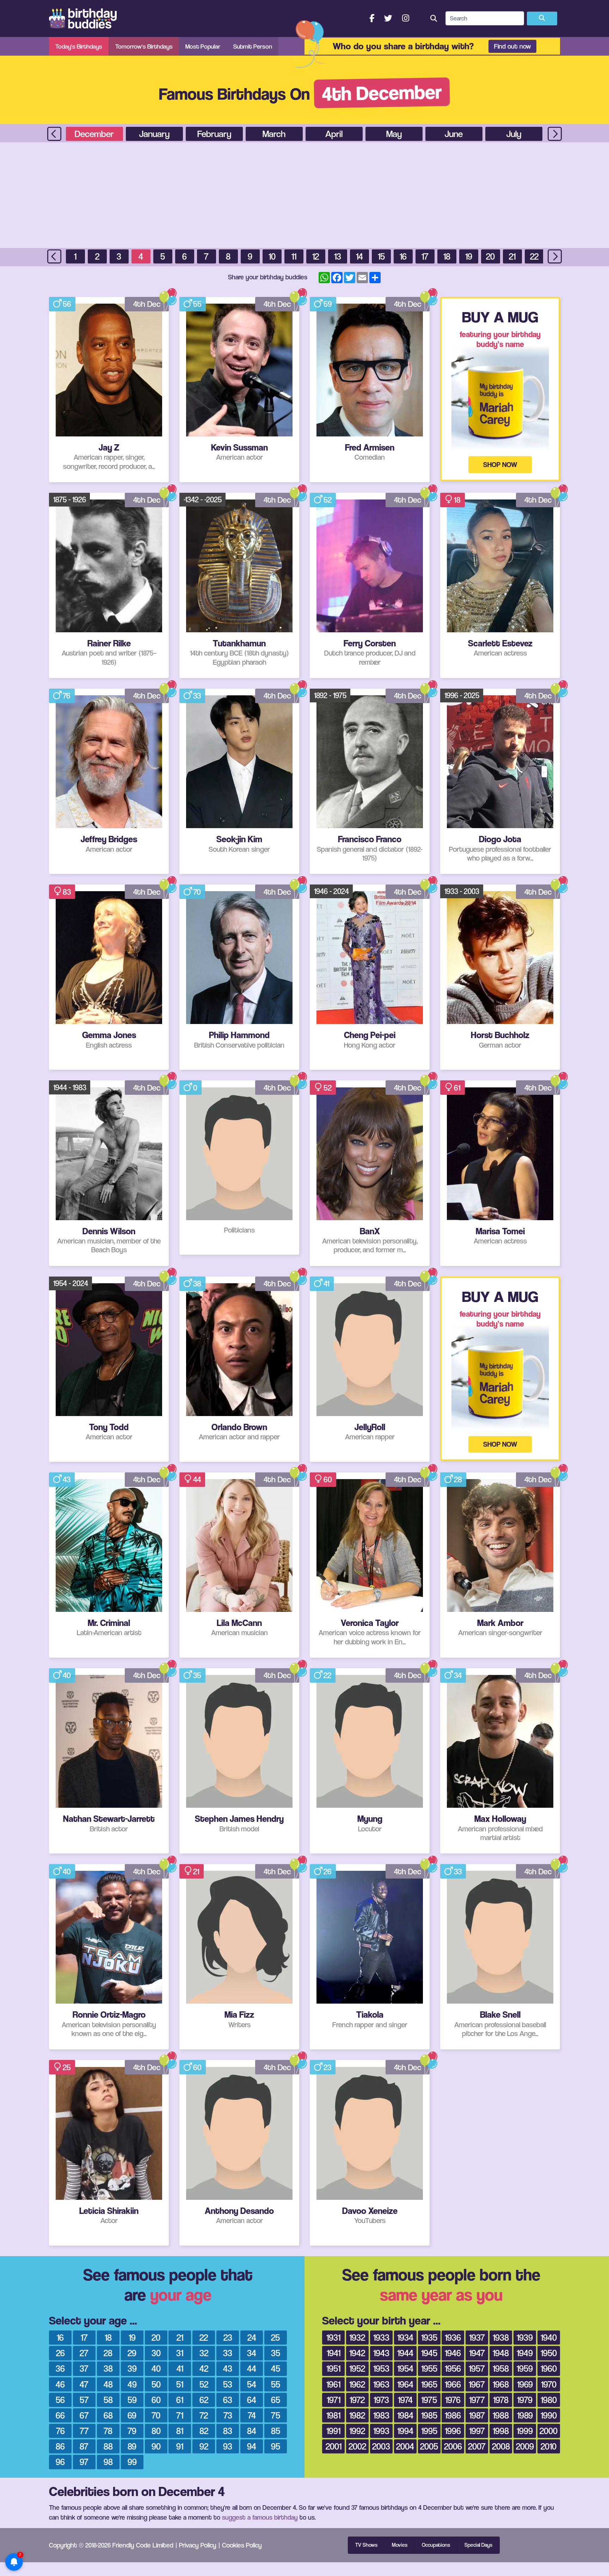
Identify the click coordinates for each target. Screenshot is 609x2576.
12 (316, 256)
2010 (549, 2446)
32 (204, 2353)
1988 (501, 2415)
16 (403, 256)
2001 (334, 2446)
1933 (381, 2337)
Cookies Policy (242, 2545)
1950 (549, 2353)
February (214, 134)
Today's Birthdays (79, 46)
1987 (477, 2415)
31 (180, 2353)
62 (204, 2400)
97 (84, 2462)
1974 (405, 2400)
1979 (525, 2400)
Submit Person (253, 46)
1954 (405, 2368)
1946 (453, 2353)
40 (67, 1675)
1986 (453, 2415)
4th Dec (147, 304)
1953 (381, 2368)
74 (252, 2415)
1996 (453, 2431)
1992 (357, 2431)
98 (108, 2462)
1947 (477, 2353)
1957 (477, 2368)
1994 (405, 2431)
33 (197, 696)
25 (67, 2067)
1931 (333, 2337)
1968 (501, 2384)
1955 (429, 2368)
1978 (501, 2400)
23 (327, 2067)
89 (132, 2446)
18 (447, 256)
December (94, 134)
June (454, 134)
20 (490, 256)
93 (228, 2446)
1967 (477, 2384)
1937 (477, 2337)
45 (276, 2368)
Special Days (478, 2545)
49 (132, 2384)
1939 (525, 2337)
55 (197, 304)
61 (457, 1088)
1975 (429, 2400)
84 (252, 2431)
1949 (525, 2353)
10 (272, 256)
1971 (334, 2400)
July (514, 134)
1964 (405, 2384)
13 (338, 256)
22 (534, 256)
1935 (429, 2337)
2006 (453, 2446)
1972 (357, 2400)
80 (156, 2431)
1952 (357, 2368)
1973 (381, 2400)
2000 (549, 2431)
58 (108, 2400)
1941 (334, 2353)
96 (60, 2462)
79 (132, 2431)
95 (276, 2446)
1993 (381, 2431)
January (154, 134)
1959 (525, 2368)
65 (276, 2400)
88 (108, 2446)
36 (60, 2368)
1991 (333, 2431)
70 (197, 892)
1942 (357, 2353)
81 (180, 2431)
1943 (381, 2353)
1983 (381, 2415)
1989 (525, 2415)
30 (156, 2353)
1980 (549, 2400)
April (334, 134)
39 (132, 2368)
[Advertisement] (304, 195)
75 (276, 2415)
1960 (549, 2368)
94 (252, 2446)
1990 (549, 2415)
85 (276, 2431)
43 (67, 1479)
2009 (525, 2446)
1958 (501, 2368)
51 (180, 2384)
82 (204, 2431)
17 (425, 256)
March (274, 134)
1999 (525, 2431)
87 (84, 2446)
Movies (400, 2545)
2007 (477, 2446)
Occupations (436, 2545)
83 (67, 892)
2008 (501, 2446)
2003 (381, 2446)
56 (67, 304)
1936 (453, 2337)
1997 (477, 2431)
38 (197, 1284)
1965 (429, 2384)
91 (180, 2446)
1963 (381, 2384)
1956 (453, 2368)
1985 (429, 2415)
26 (328, 1872)
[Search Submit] (542, 19)
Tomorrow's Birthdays (144, 46)
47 (84, 2384)
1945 (429, 2353)
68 (108, 2415)
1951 (333, 2368)
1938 (501, 2337)
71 (180, 2415)
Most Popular (203, 46)
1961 (333, 2384)
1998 (501, 2431)
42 (204, 2368)
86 (60, 2446)
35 (197, 1675)
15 (381, 256)
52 (328, 500)
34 (458, 1675)
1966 (453, 2384)
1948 (501, 2353)
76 (67, 696)
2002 (357, 2446)
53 (228, 2384)
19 (469, 256)
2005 (429, 2446)
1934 (405, 2337)
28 (458, 1479)
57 (84, 2400)
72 (204, 2415)
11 (294, 256)
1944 (405, 2353)
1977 (477, 2400)
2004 (405, 2446)
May (394, 134)
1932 (357, 2337)
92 (204, 2446)
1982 (357, 2415)
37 (84, 2368)
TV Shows (366, 2545)
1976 (453, 2400)
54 (252, 2384)
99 (132, 2462)
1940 (549, 2337)
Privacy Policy (198, 2545)
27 (84, 2353)
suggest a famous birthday (260, 2517)
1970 (549, 2384)
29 (132, 2353)
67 (84, 2415)
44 (197, 1479)
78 (108, 2431)
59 (328, 304)
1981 (333, 2415)
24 (252, 2337)
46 (60, 2384)
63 (228, 2400)
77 (84, 2431)
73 (228, 2415)
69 (132, 2415)
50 (156, 2384)
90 (156, 2446)
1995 (429, 2431)
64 (252, 2400)
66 (60, 2415)
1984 (405, 2415)
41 (327, 1284)
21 (512, 256)
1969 (525, 2384)
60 (328, 1479)
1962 (357, 2384)
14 (359, 256)
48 (108, 2384)
